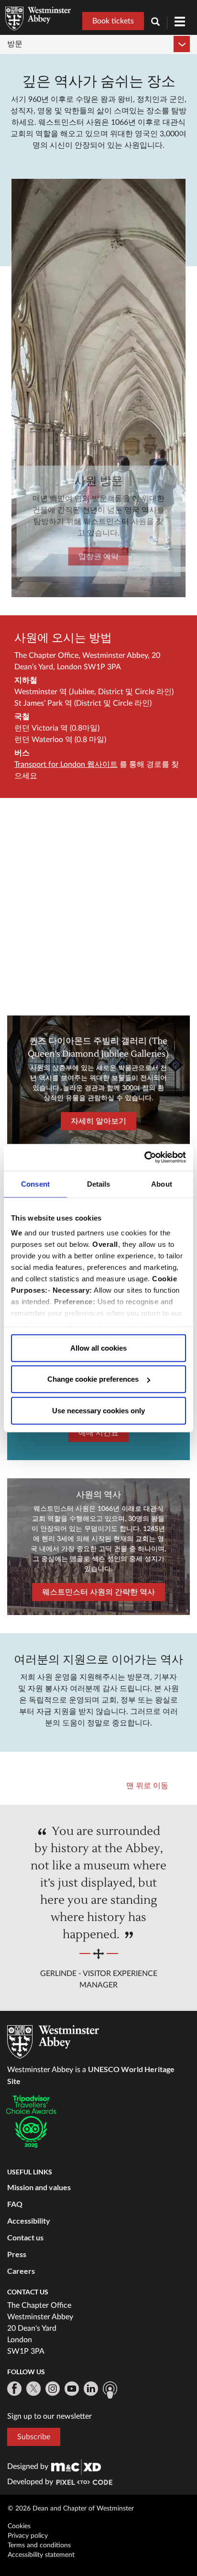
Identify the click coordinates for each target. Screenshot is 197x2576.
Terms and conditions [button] (39, 2545)
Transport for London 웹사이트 (66, 764)
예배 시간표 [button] (98, 1433)
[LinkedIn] (91, 2389)
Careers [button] (21, 2271)
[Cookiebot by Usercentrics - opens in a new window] (144, 1157)
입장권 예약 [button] (98, 557)
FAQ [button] (15, 2204)
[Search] (159, 23)
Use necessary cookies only (98, 1410)
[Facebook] (14, 2389)
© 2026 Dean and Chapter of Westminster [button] (71, 2509)
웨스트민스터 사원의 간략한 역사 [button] (98, 1592)
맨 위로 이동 (147, 1786)
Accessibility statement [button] (41, 2555)
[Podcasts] (110, 2390)
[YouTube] (72, 2389)
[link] (76, 2467)
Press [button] (17, 2254)
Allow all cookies (98, 1348)
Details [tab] (99, 1184)
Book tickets (113, 21)
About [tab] (162, 1184)
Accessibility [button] (29, 2221)
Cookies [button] (19, 2526)
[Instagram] (53, 2389)
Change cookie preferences (93, 1379)
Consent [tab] (35, 1184)
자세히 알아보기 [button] (98, 1121)
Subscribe (34, 2437)
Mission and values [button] (39, 2187)
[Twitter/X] (33, 2389)
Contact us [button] (25, 2237)
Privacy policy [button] (28, 2536)
